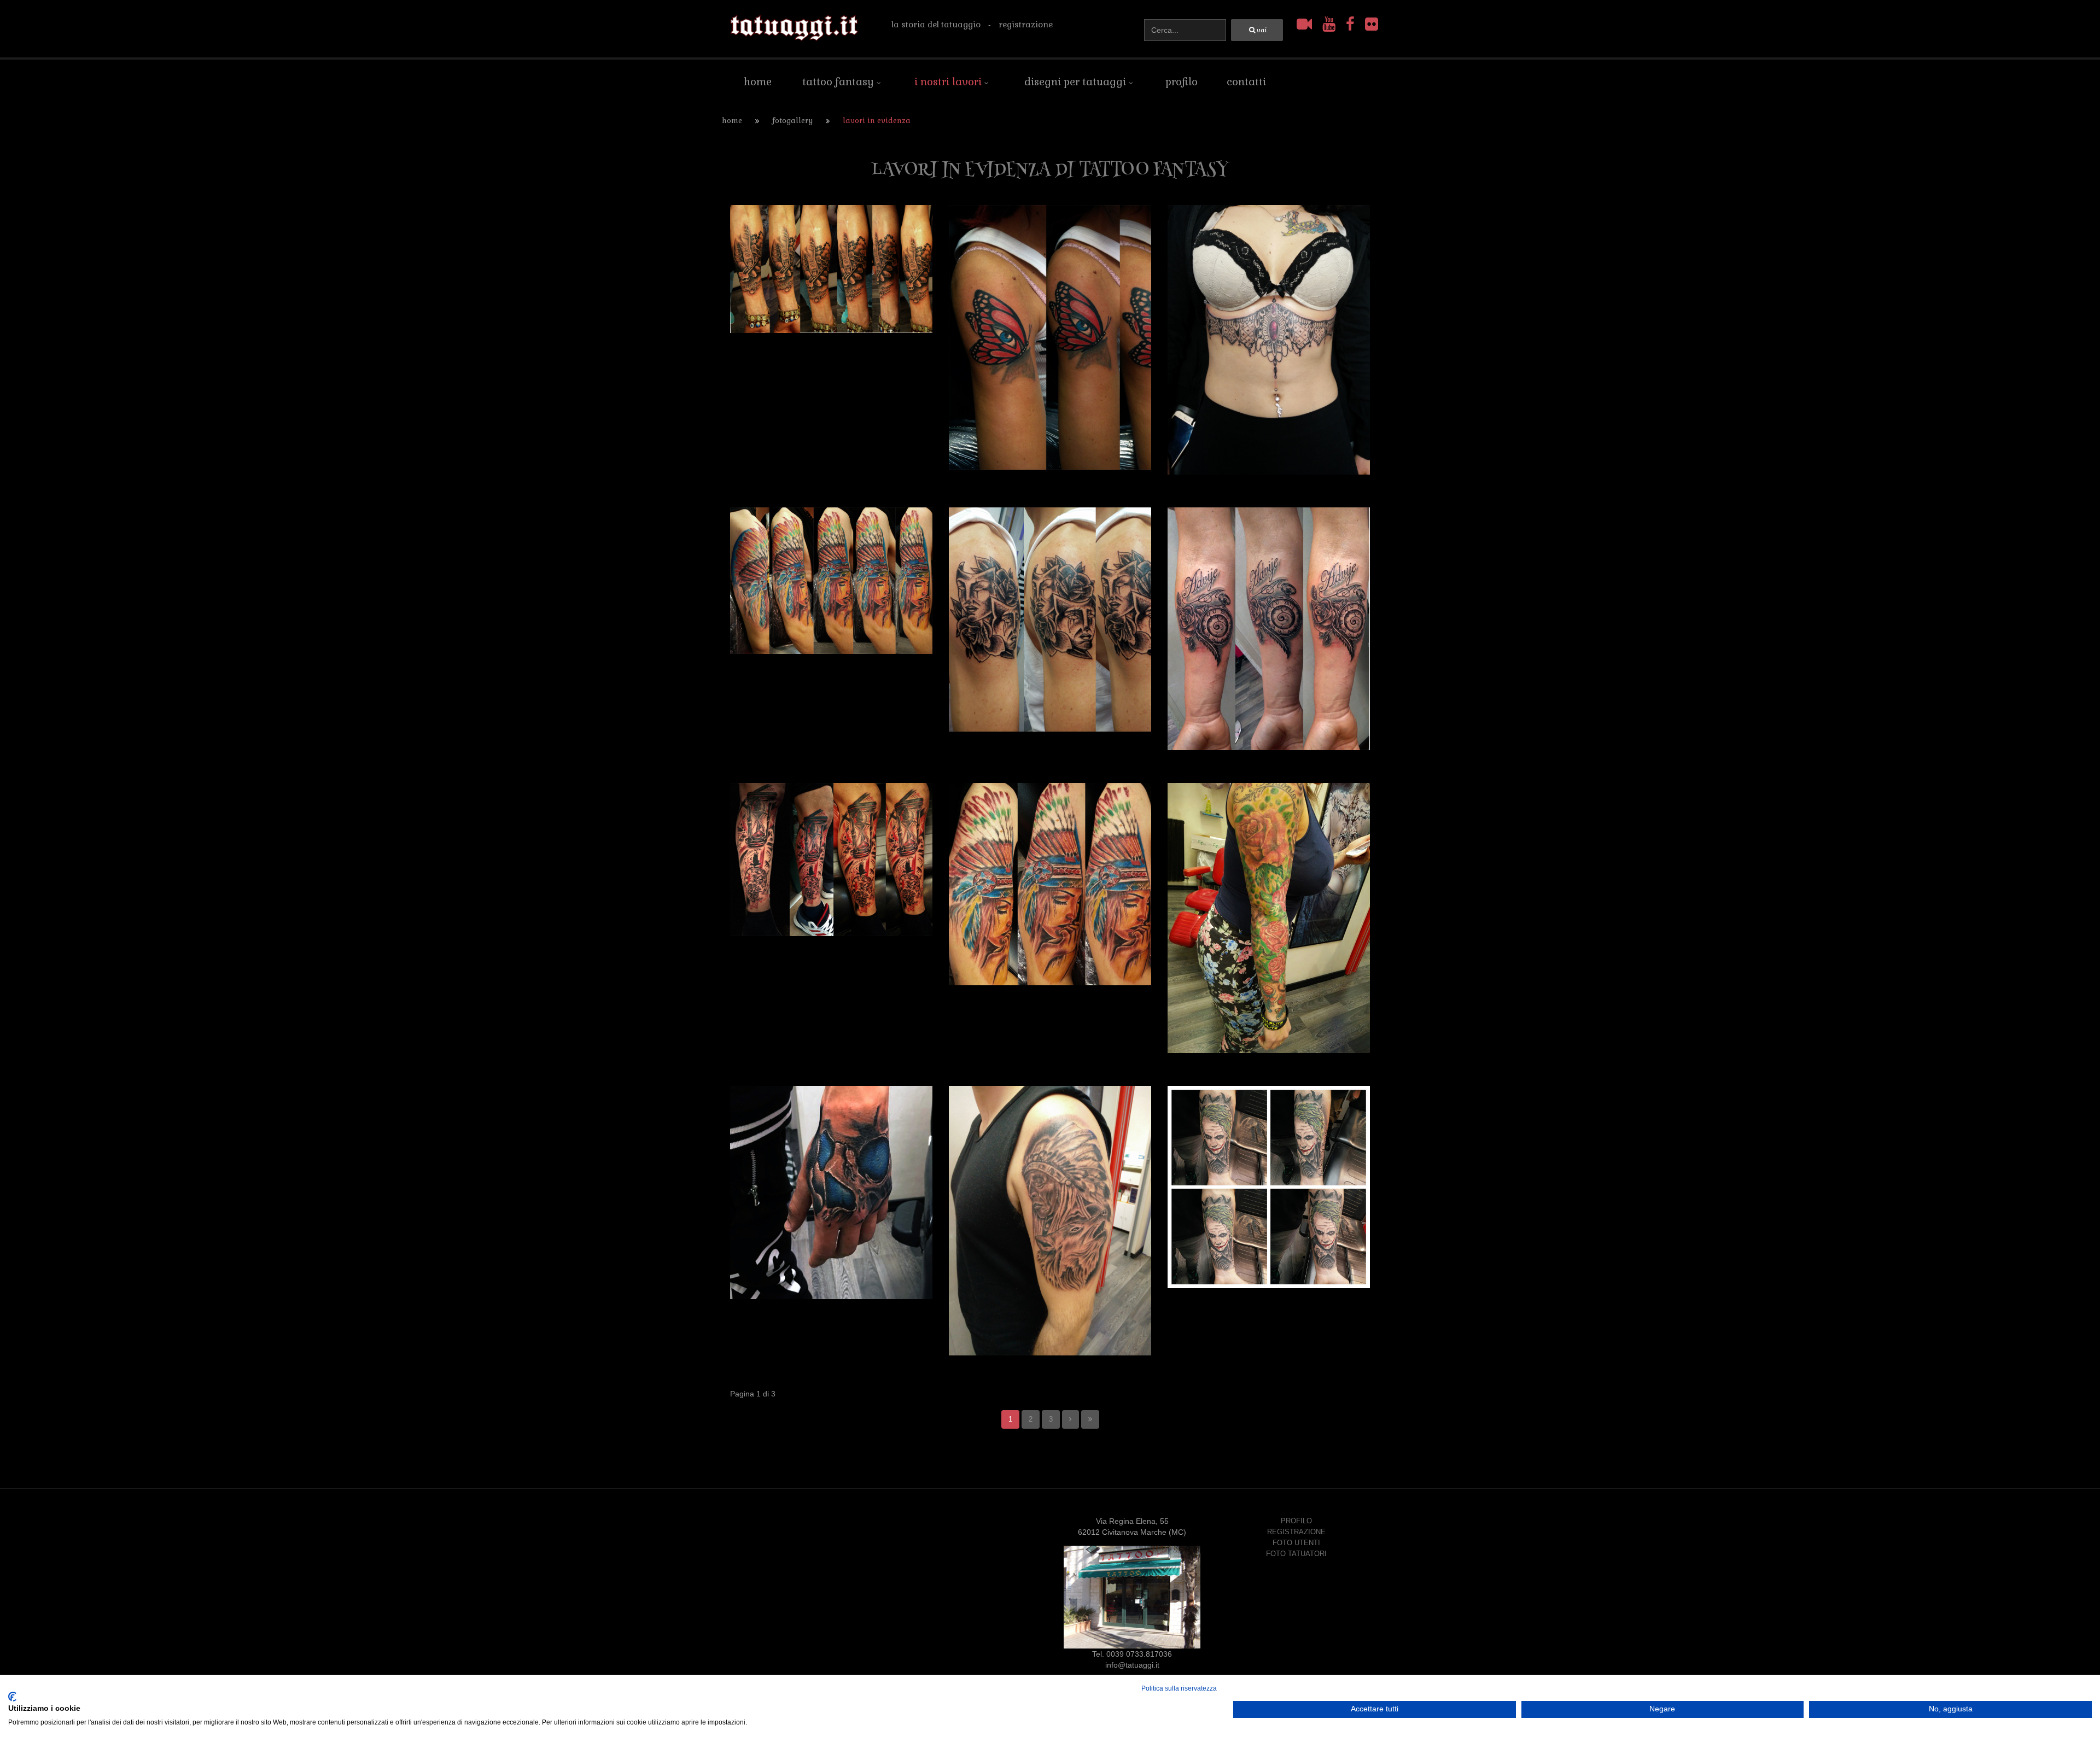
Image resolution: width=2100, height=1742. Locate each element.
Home (732, 121)
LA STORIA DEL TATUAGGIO (936, 24)
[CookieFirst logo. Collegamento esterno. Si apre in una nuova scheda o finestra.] (12, 1697)
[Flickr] (1372, 24)
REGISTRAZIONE (1026, 24)
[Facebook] (1352, 24)
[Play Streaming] (1306, 24)
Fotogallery (792, 121)
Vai (1262, 30)
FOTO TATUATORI (1296, 1554)
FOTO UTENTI (1296, 1543)
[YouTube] (1331, 24)
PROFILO (1296, 1521)
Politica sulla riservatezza (1179, 1688)
